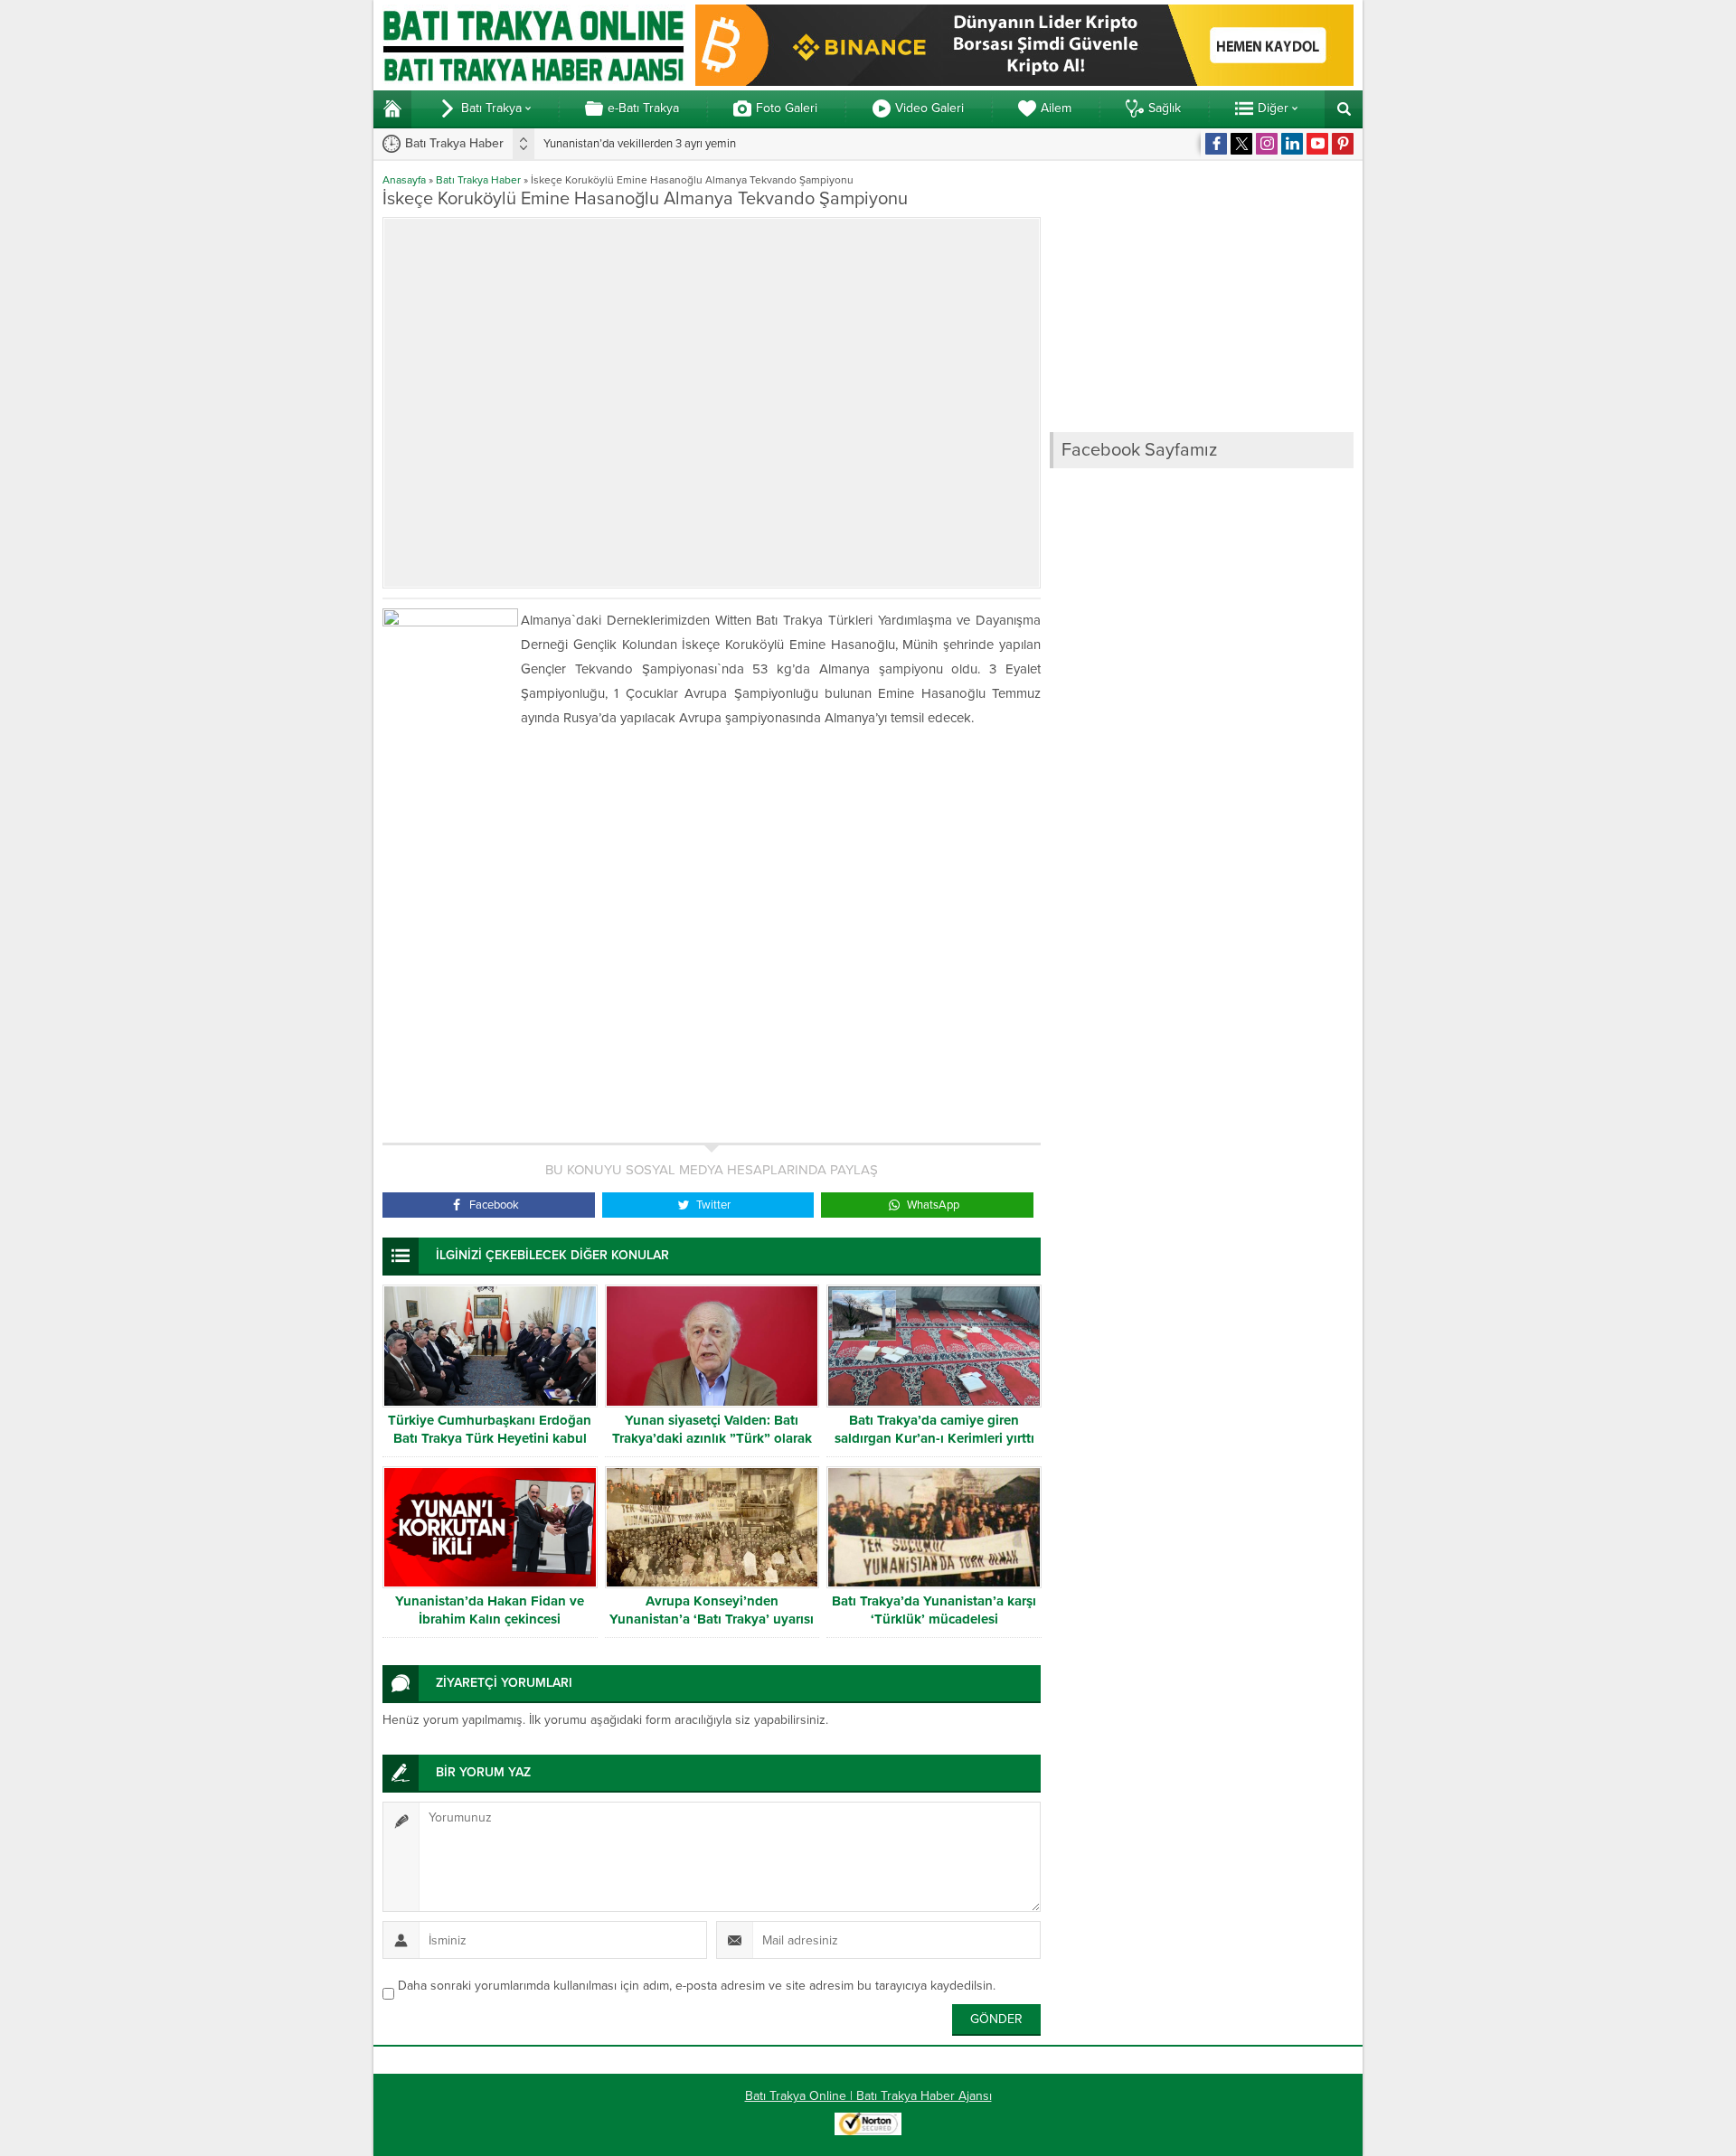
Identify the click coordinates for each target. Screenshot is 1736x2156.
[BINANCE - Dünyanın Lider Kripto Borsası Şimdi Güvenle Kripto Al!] (1024, 78)
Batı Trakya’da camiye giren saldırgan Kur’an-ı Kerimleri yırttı (934, 1429)
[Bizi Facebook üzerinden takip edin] (1216, 144)
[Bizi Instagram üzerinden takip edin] (1267, 144)
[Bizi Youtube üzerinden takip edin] (1317, 144)
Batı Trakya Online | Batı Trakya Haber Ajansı (868, 2096)
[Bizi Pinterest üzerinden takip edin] (1343, 144)
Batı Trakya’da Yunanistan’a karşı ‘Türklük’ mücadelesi (934, 1610)
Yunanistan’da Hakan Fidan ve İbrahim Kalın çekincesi (490, 1610)
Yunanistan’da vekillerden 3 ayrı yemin (640, 144)
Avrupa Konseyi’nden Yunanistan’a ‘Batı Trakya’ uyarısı (712, 1610)
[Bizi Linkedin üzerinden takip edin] (1292, 144)
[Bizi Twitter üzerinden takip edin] (1241, 144)
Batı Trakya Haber (478, 180)
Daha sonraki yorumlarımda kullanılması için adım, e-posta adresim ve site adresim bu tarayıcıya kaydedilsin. (697, 1986)
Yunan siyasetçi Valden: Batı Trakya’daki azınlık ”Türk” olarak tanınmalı (712, 1438)
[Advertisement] (712, 937)
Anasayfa (404, 180)
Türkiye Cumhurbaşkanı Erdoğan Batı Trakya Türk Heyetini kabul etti (490, 1438)
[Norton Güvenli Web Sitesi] (868, 2126)
